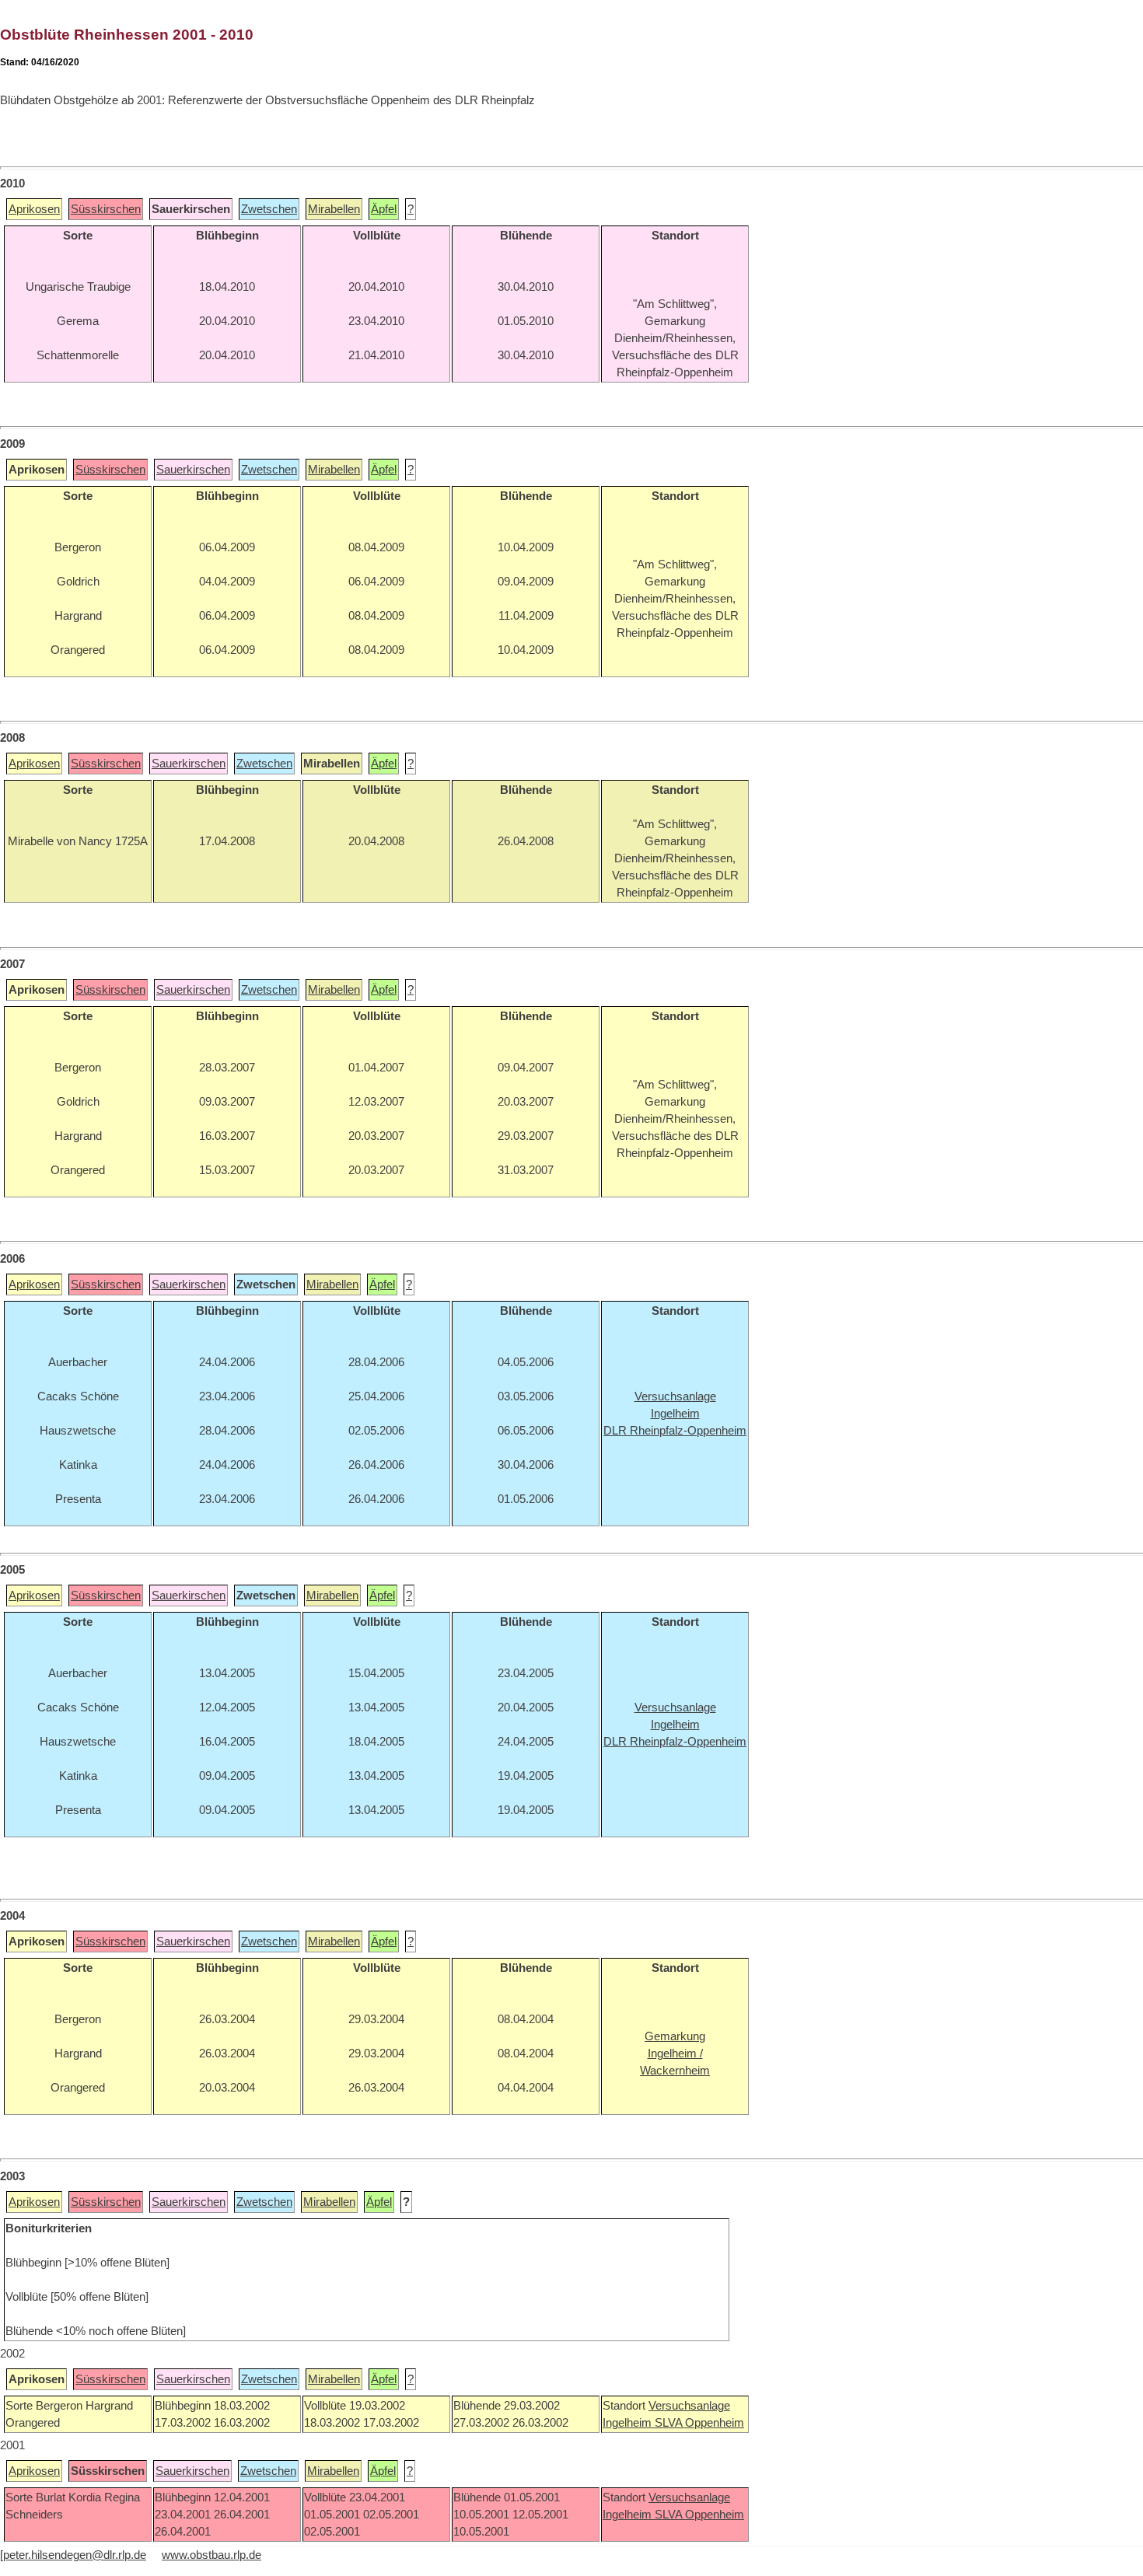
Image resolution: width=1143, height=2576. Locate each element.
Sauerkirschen (193, 470)
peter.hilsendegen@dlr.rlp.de (75, 2555)
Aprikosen (34, 209)
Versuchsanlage (689, 2406)
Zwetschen (269, 209)
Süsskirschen (106, 209)
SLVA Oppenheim (699, 2423)
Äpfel (384, 209)
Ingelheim (629, 2423)
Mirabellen (334, 209)
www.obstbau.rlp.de (211, 2555)
